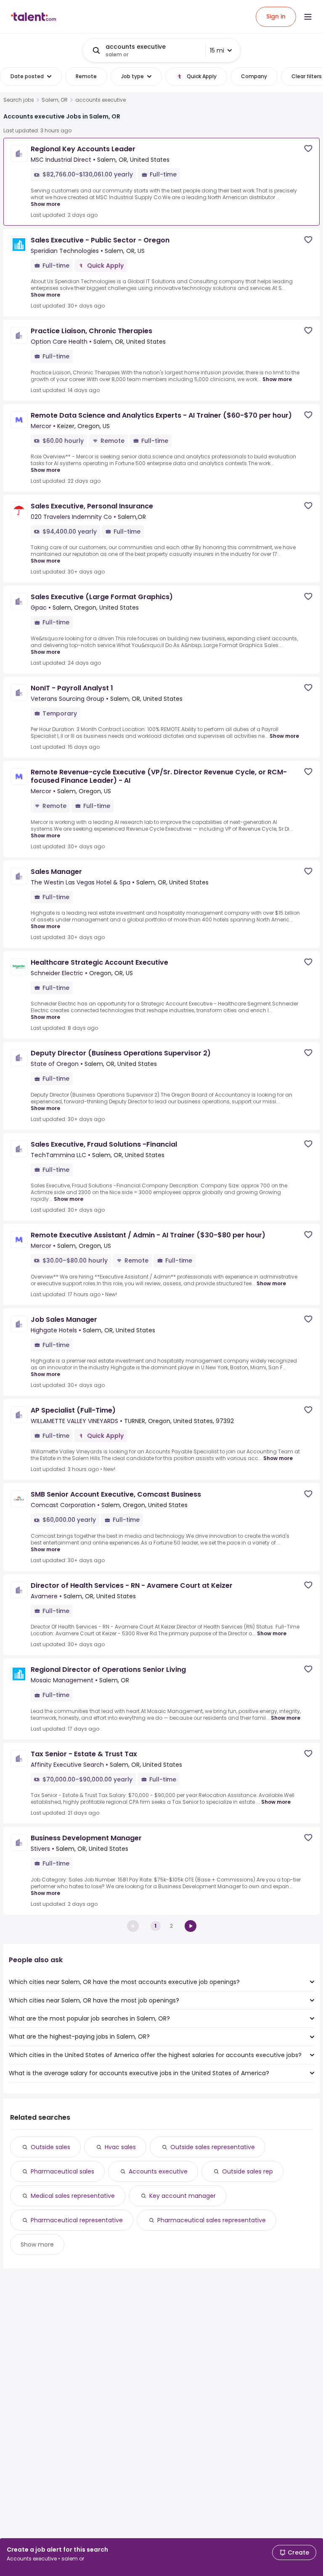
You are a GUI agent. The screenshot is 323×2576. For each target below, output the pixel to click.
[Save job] (308, 149)
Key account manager (183, 2196)
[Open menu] (308, 17)
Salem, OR (55, 100)
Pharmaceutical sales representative (212, 2220)
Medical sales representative (73, 2196)
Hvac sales (120, 2147)
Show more (45, 204)
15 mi (217, 50)
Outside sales (50, 2147)
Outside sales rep (248, 2171)
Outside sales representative (213, 2147)
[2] (191, 1926)
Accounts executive (158, 2171)
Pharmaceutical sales (62, 2171)
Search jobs (19, 100)
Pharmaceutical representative (77, 2220)
